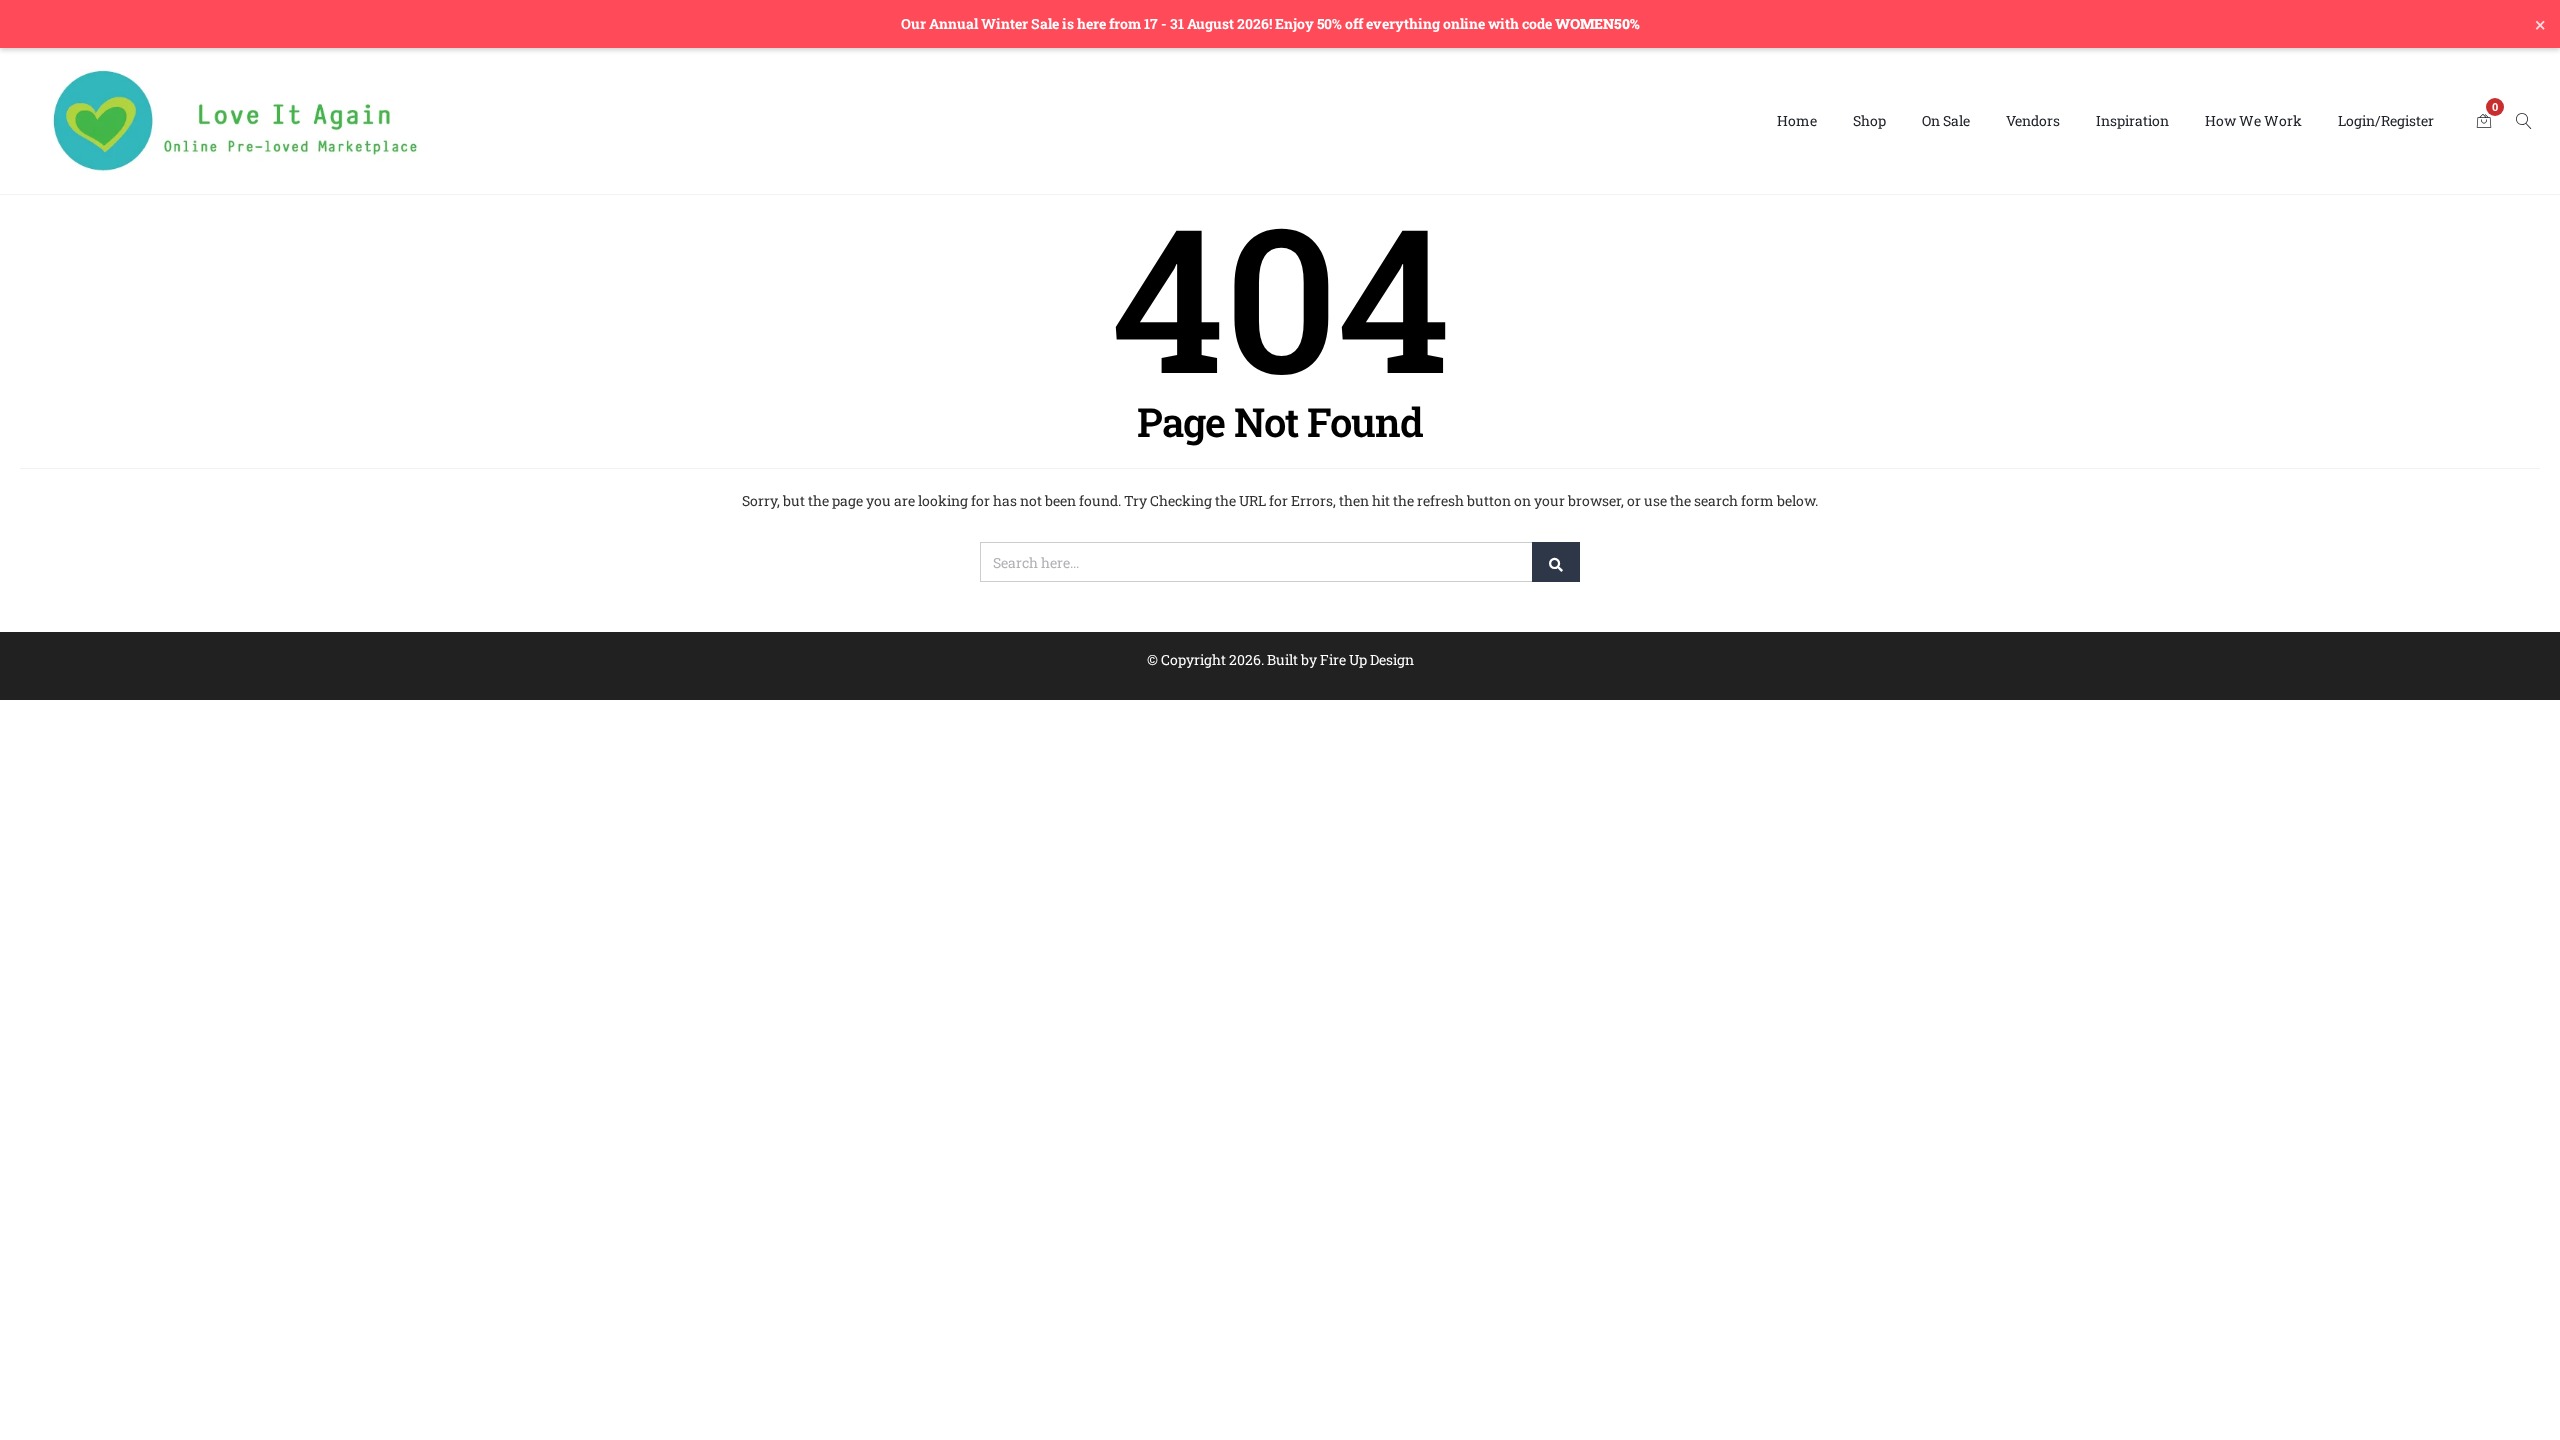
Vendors (2033, 120)
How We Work (2253, 120)
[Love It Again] (236, 121)
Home (1797, 120)
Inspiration (2132, 120)
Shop (1869, 120)
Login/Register (2386, 120)
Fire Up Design (1367, 659)
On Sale (1946, 120)
